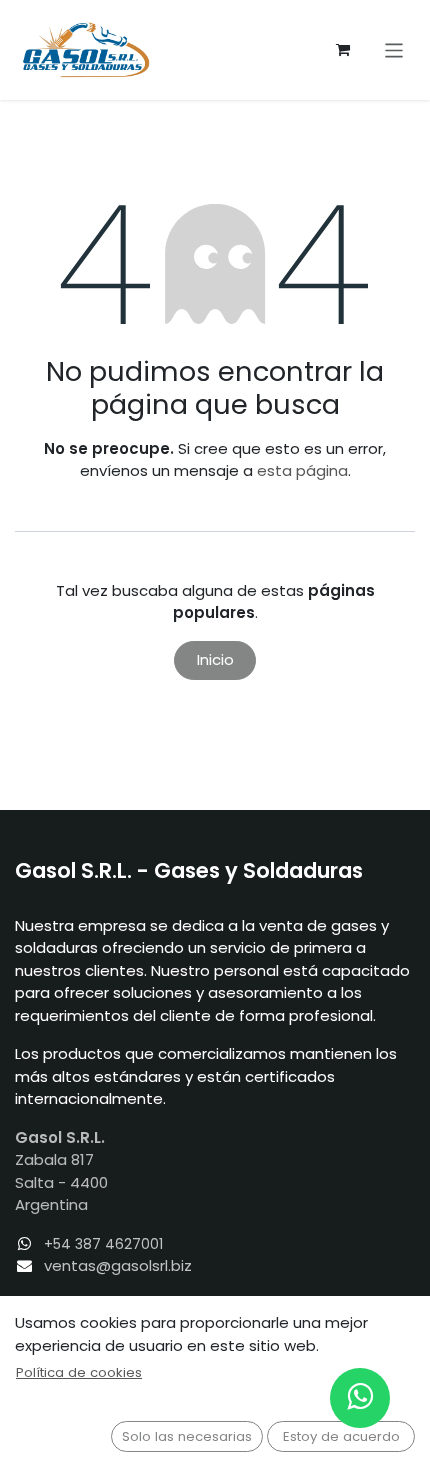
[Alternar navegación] (394, 49)
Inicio (215, 659)
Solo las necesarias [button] (187, 1436)
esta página (302, 470)
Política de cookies (79, 1372)
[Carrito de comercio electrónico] (343, 50)
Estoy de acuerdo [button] (341, 1436)
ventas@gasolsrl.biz (118, 1265)
